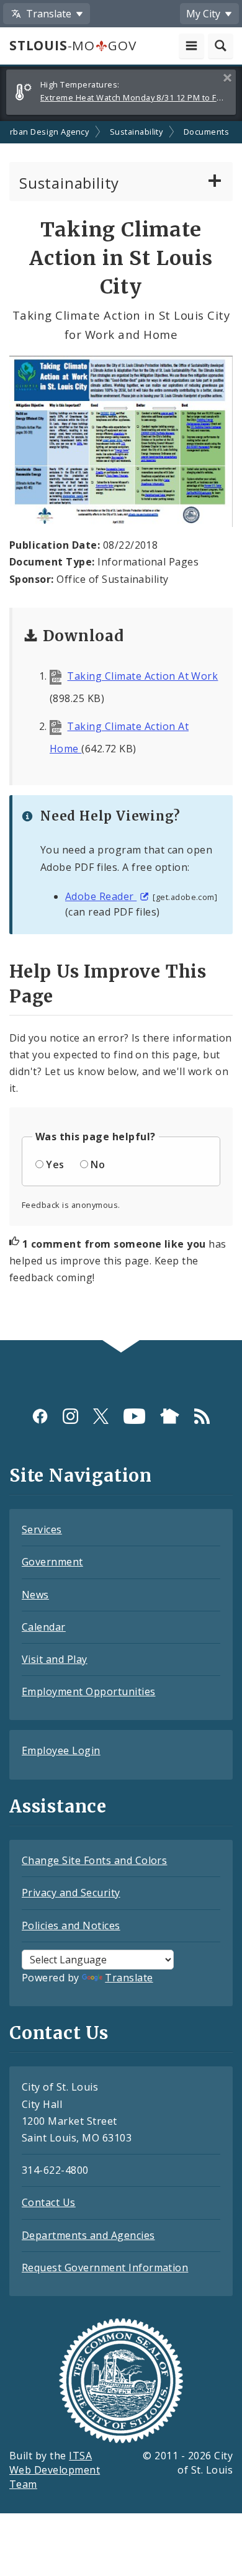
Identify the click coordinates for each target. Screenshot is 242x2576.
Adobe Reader (101, 896)
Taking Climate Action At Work (142, 676)
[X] (101, 1416)
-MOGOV (73, 45)
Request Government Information (105, 2268)
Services (42, 1529)
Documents (206, 132)
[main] (121, 731)
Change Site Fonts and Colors (94, 1860)
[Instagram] (70, 1416)
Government (52, 1562)
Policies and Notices (71, 1925)
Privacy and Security (71, 1893)
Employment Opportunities (89, 1691)
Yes (55, 1164)
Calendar (44, 1627)
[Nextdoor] (170, 1416)
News (35, 1595)
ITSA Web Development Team (55, 2470)
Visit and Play (55, 1659)
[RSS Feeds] (202, 1416)
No (98, 1164)
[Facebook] (40, 1416)
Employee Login (61, 1750)
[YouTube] (134, 1416)
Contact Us (49, 2202)
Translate (129, 1978)
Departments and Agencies (88, 2235)
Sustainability (137, 132)
